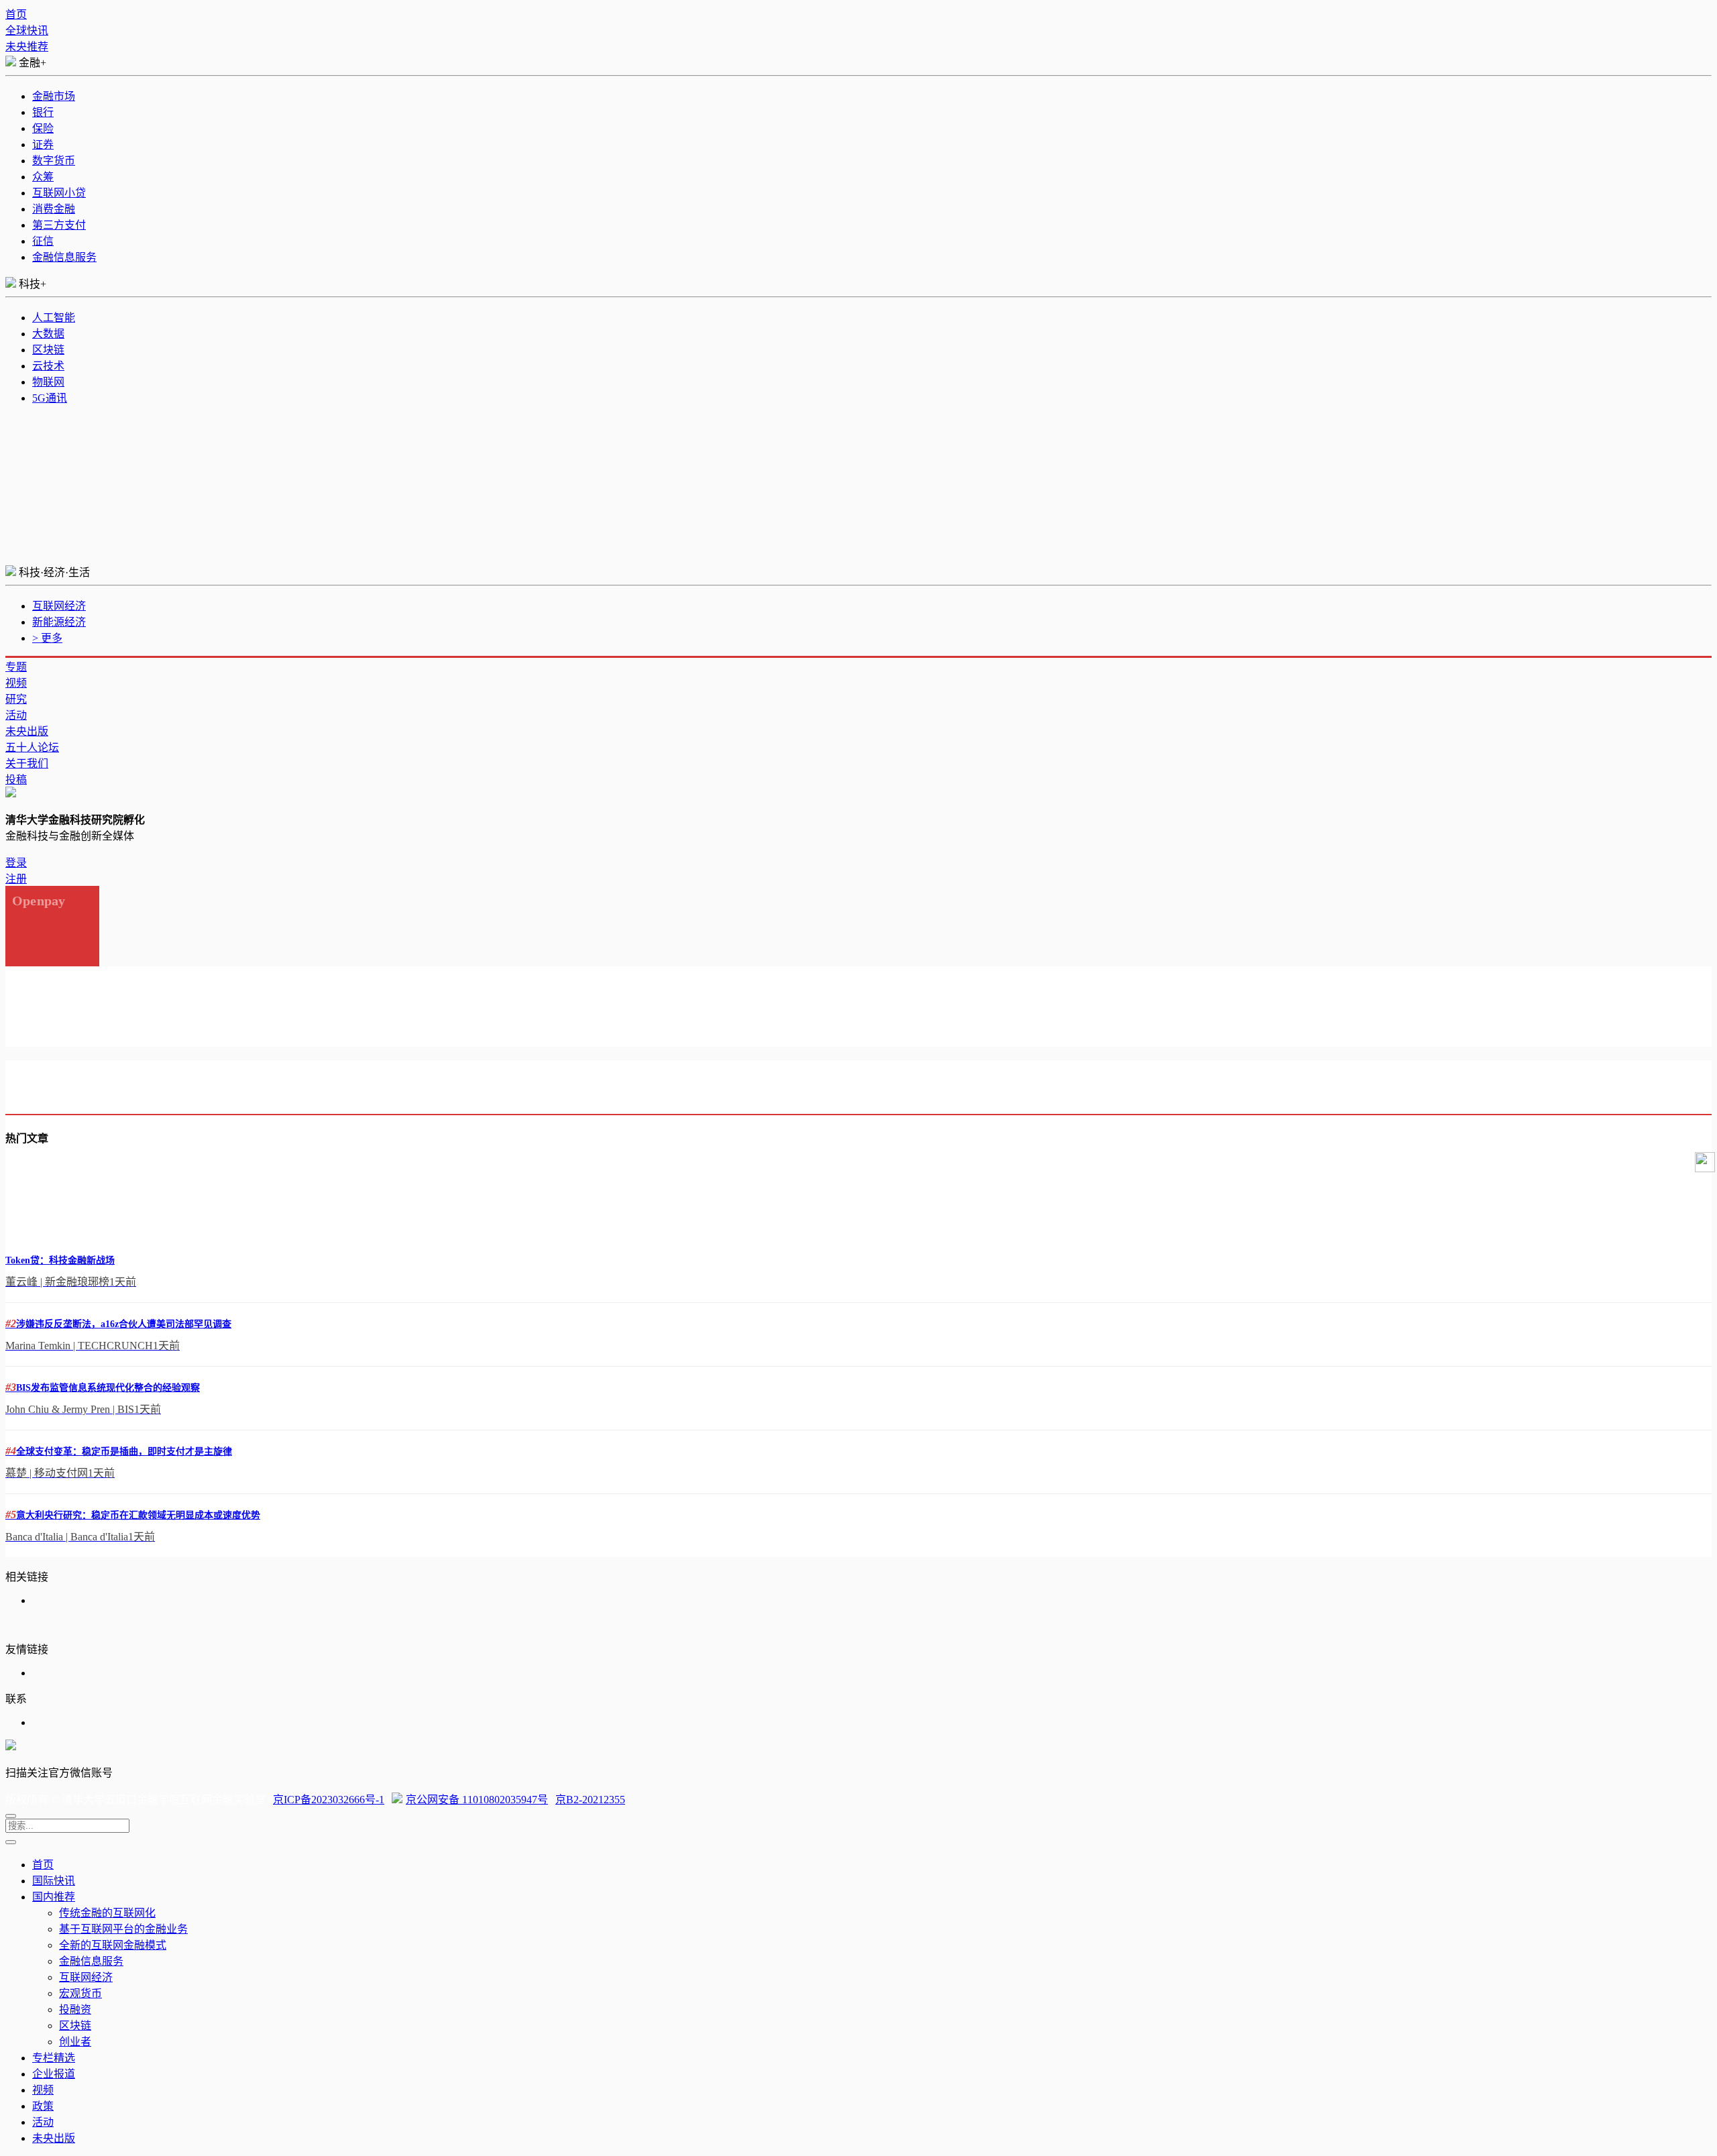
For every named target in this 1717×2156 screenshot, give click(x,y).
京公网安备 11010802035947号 (477, 1800)
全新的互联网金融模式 (113, 1945)
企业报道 (54, 2074)
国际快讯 (54, 1881)
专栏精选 (54, 2058)
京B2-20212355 (590, 1800)
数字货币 (54, 161)
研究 (16, 699)
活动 (16, 715)
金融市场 (54, 96)
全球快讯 (27, 31)
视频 (16, 683)
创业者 (75, 2042)
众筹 (43, 177)
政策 (43, 2106)
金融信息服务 (64, 257)
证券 (43, 145)
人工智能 (54, 318)
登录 (16, 863)
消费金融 (54, 209)
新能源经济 (59, 622)
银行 (43, 112)
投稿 (16, 780)
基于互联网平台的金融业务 (123, 1929)
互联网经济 (59, 606)
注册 (16, 879)
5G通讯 (50, 398)
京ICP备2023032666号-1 (329, 1800)
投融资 (75, 2009)
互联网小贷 (59, 193)
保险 (43, 128)
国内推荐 (54, 1897)
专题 (16, 667)
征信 (43, 241)
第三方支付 (59, 225)
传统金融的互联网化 (107, 1913)
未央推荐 (27, 47)
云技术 (48, 366)
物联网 (48, 382)
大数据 (48, 334)
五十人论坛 (32, 747)
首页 (16, 14)
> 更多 (47, 638)
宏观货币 (80, 1993)
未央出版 (27, 731)
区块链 (48, 350)
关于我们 (27, 763)
